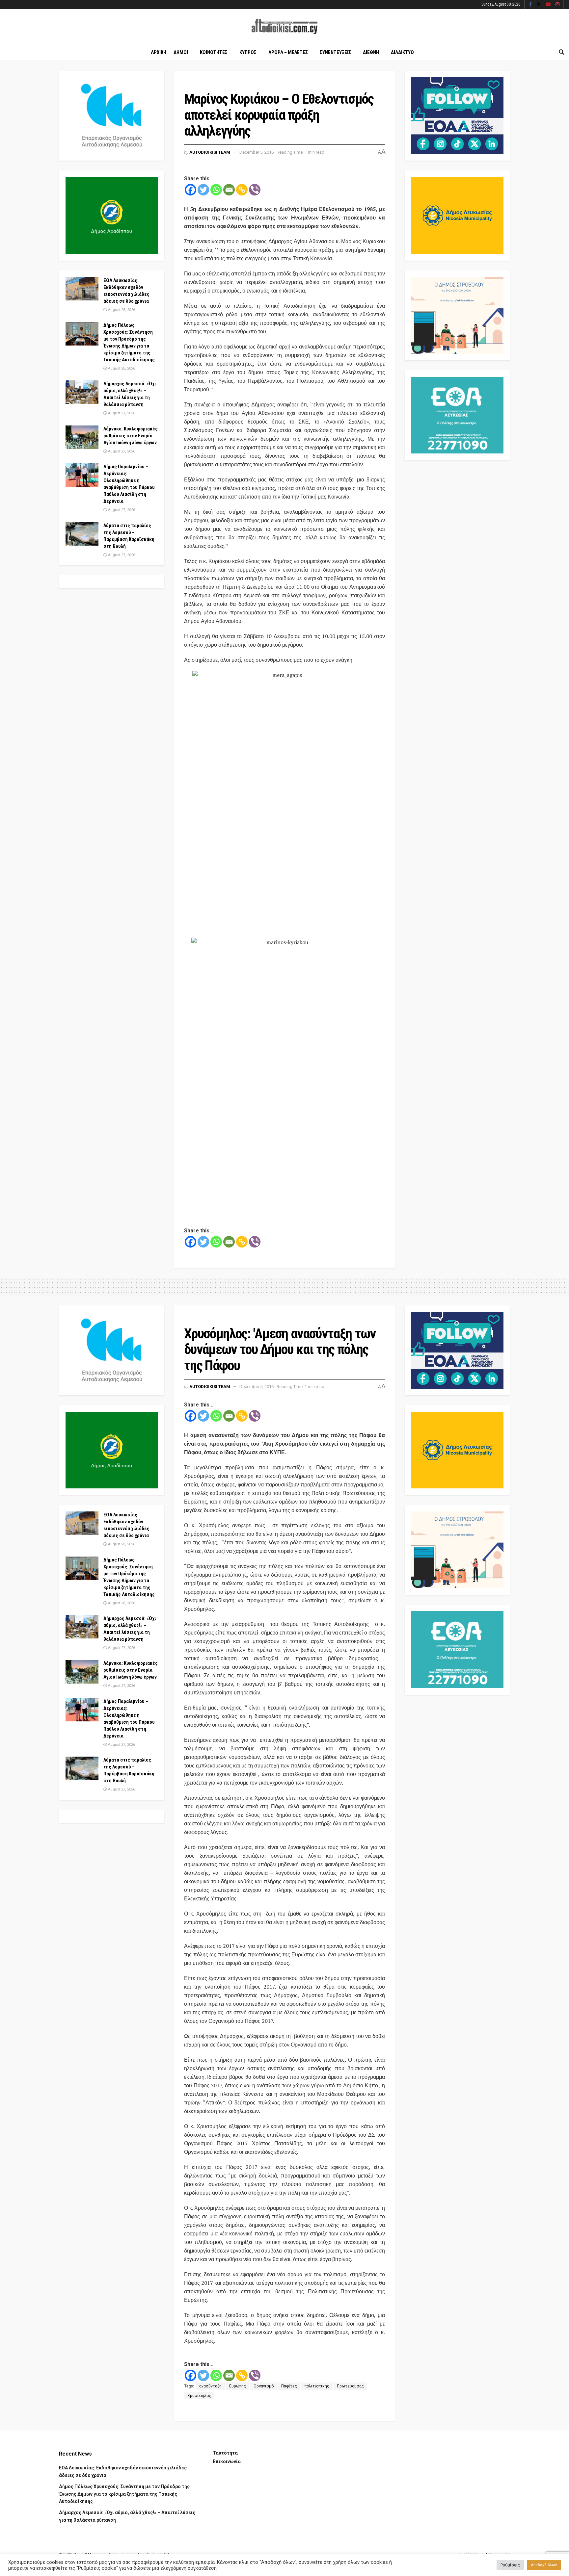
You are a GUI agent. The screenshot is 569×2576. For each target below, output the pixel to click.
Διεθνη (371, 52)
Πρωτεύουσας (350, 2386)
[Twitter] (203, 190)
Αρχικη (159, 52)
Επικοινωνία (227, 2461)
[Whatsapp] (216, 190)
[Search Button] (561, 52)
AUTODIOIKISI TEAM (210, 152)
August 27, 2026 (121, 413)
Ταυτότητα (225, 2453)
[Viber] (255, 190)
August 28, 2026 (121, 310)
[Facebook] (190, 190)
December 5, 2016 (257, 152)
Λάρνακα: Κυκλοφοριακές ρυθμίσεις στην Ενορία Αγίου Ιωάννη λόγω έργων (131, 436)
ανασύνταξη (210, 2386)
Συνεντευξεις (335, 52)
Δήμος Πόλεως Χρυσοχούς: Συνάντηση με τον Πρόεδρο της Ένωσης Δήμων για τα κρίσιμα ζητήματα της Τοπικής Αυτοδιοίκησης (124, 2494)
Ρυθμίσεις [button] (510, 2565)
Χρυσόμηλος (199, 2396)
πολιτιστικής (317, 2386)
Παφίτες (289, 2386)
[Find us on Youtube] (548, 5)
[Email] (229, 190)
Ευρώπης (238, 2386)
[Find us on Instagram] (557, 5)
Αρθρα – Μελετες (288, 52)
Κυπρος (248, 52)
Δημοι (181, 52)
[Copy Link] (242, 190)
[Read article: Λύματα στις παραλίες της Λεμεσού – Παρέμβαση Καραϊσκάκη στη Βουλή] (82, 534)
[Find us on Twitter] (539, 5)
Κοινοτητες (214, 52)
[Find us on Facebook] (530, 5)
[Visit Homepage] (284, 26)
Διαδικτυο (402, 52)
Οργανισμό (264, 2386)
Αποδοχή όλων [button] (544, 2565)
